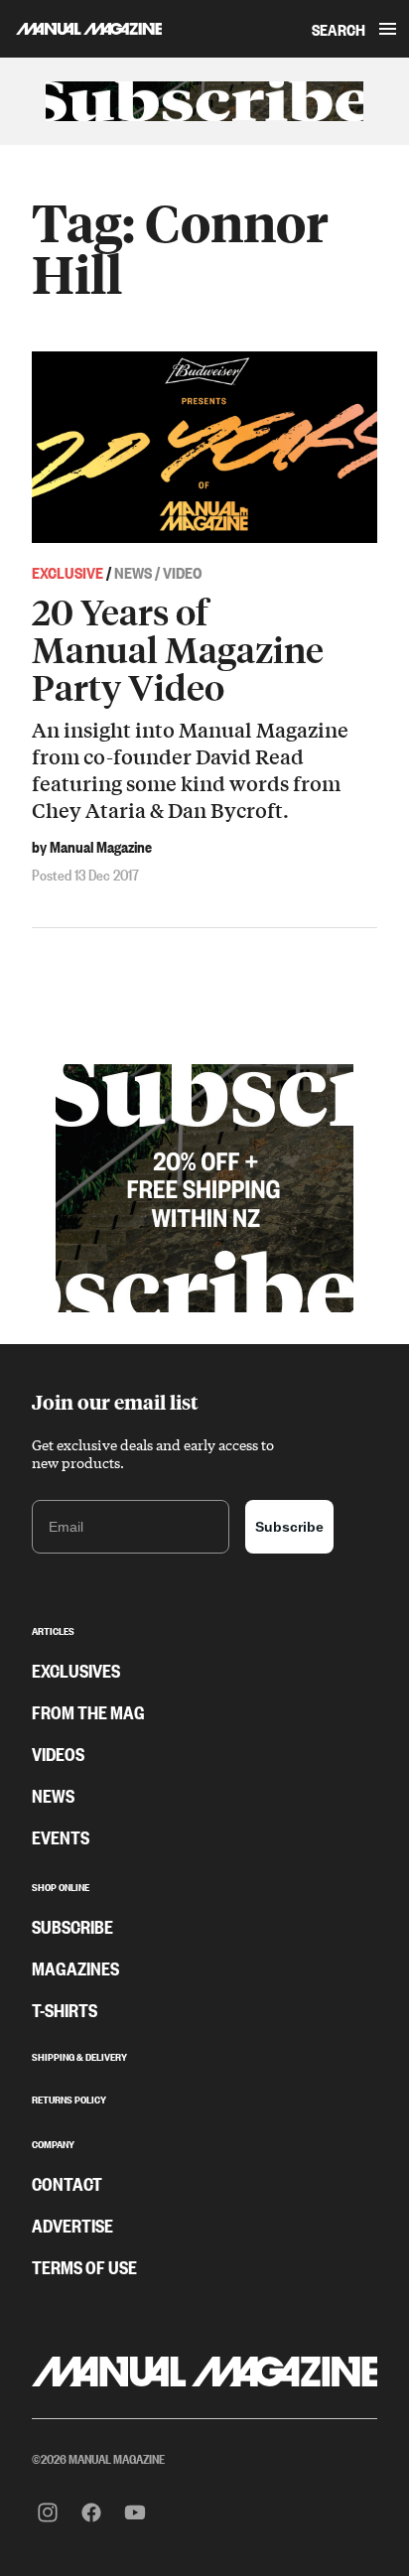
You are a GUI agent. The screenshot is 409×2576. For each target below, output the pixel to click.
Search (339, 29)
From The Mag (88, 1711)
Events (61, 1836)
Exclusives (76, 1670)
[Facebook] (91, 2512)
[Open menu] (387, 29)
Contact (67, 2183)
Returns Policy (69, 2098)
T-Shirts (65, 2009)
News (53, 1795)
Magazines (75, 1967)
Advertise (72, 2225)
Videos (58, 1753)
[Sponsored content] (204, 101)
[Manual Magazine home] (81, 29)
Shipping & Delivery (79, 2055)
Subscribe (289, 1527)
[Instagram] (48, 2512)
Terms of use (84, 2266)
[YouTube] (135, 2512)
